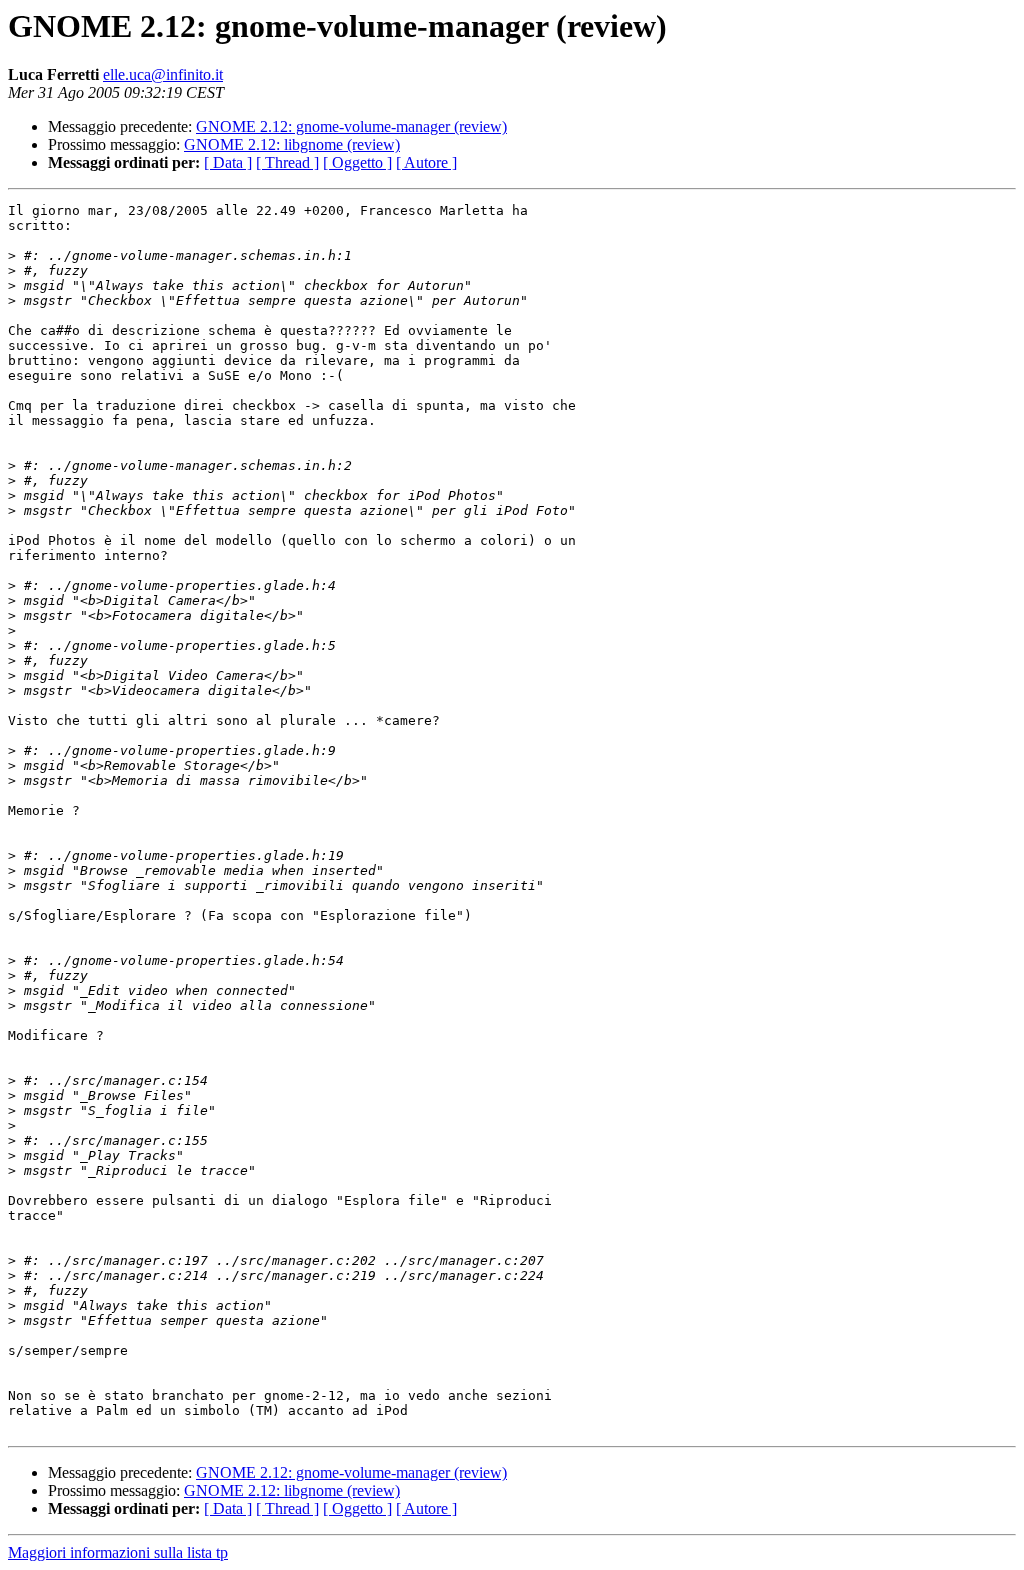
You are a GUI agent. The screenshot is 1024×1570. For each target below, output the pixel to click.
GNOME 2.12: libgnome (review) (292, 144)
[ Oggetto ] (357, 162)
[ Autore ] (426, 162)
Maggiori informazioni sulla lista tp (118, 1552)
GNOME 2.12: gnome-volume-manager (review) (351, 126)
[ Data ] (228, 162)
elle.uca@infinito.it (163, 74)
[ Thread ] (287, 162)
